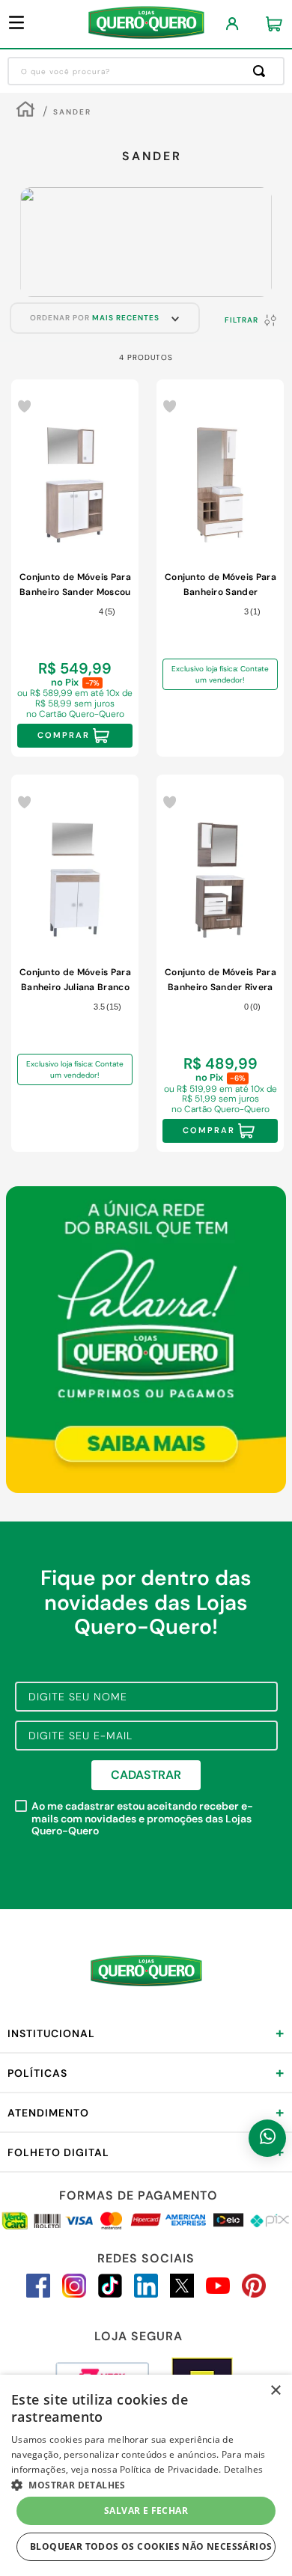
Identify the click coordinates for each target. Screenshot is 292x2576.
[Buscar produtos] (262, 71)
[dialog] (146, 2475)
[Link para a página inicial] (25, 111)
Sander (72, 112)
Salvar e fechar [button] (146, 2511)
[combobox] (146, 71)
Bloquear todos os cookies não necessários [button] (151, 2546)
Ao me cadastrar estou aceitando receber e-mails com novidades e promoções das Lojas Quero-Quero (142, 1819)
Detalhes (243, 2469)
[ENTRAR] (232, 24)
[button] (146, 2484)
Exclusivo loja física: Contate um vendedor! (220, 674)
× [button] (275, 2391)
